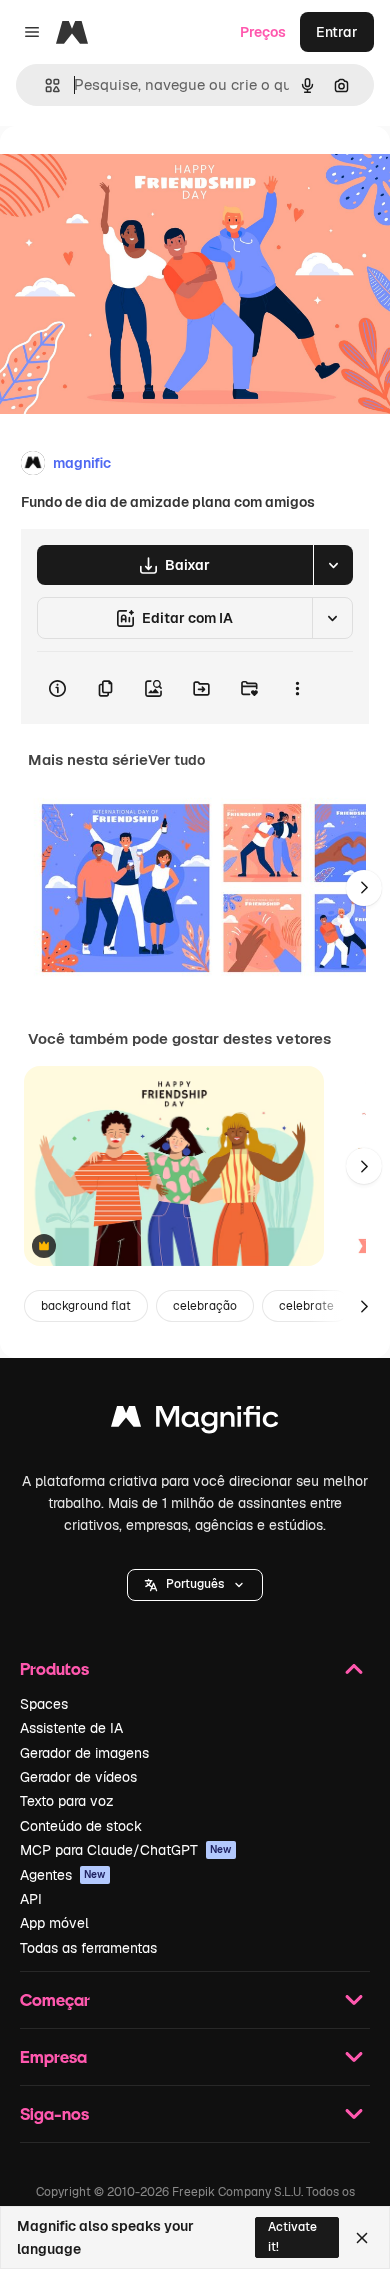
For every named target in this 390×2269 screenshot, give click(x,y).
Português (195, 1584)
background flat (86, 1306)
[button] (195, 1585)
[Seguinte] (364, 888)
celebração (205, 1306)
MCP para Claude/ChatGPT (126, 1850)
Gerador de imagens (84, 1753)
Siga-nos (54, 2113)
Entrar (337, 32)
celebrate (306, 1306)
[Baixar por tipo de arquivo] (333, 565)
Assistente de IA (71, 1728)
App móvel (54, 1923)
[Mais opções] (297, 688)
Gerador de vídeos (78, 1777)
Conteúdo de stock (81, 1826)
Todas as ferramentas (88, 1948)
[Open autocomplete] (44, 85)
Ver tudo (176, 760)
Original (128, 171)
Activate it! (292, 2236)
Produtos (54, 1668)
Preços (263, 32)
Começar (55, 1999)
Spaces (44, 1704)
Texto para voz (67, 1801)
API (31, 1899)
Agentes (63, 1875)
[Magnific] (195, 1421)
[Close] (362, 2238)
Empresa (53, 2056)
